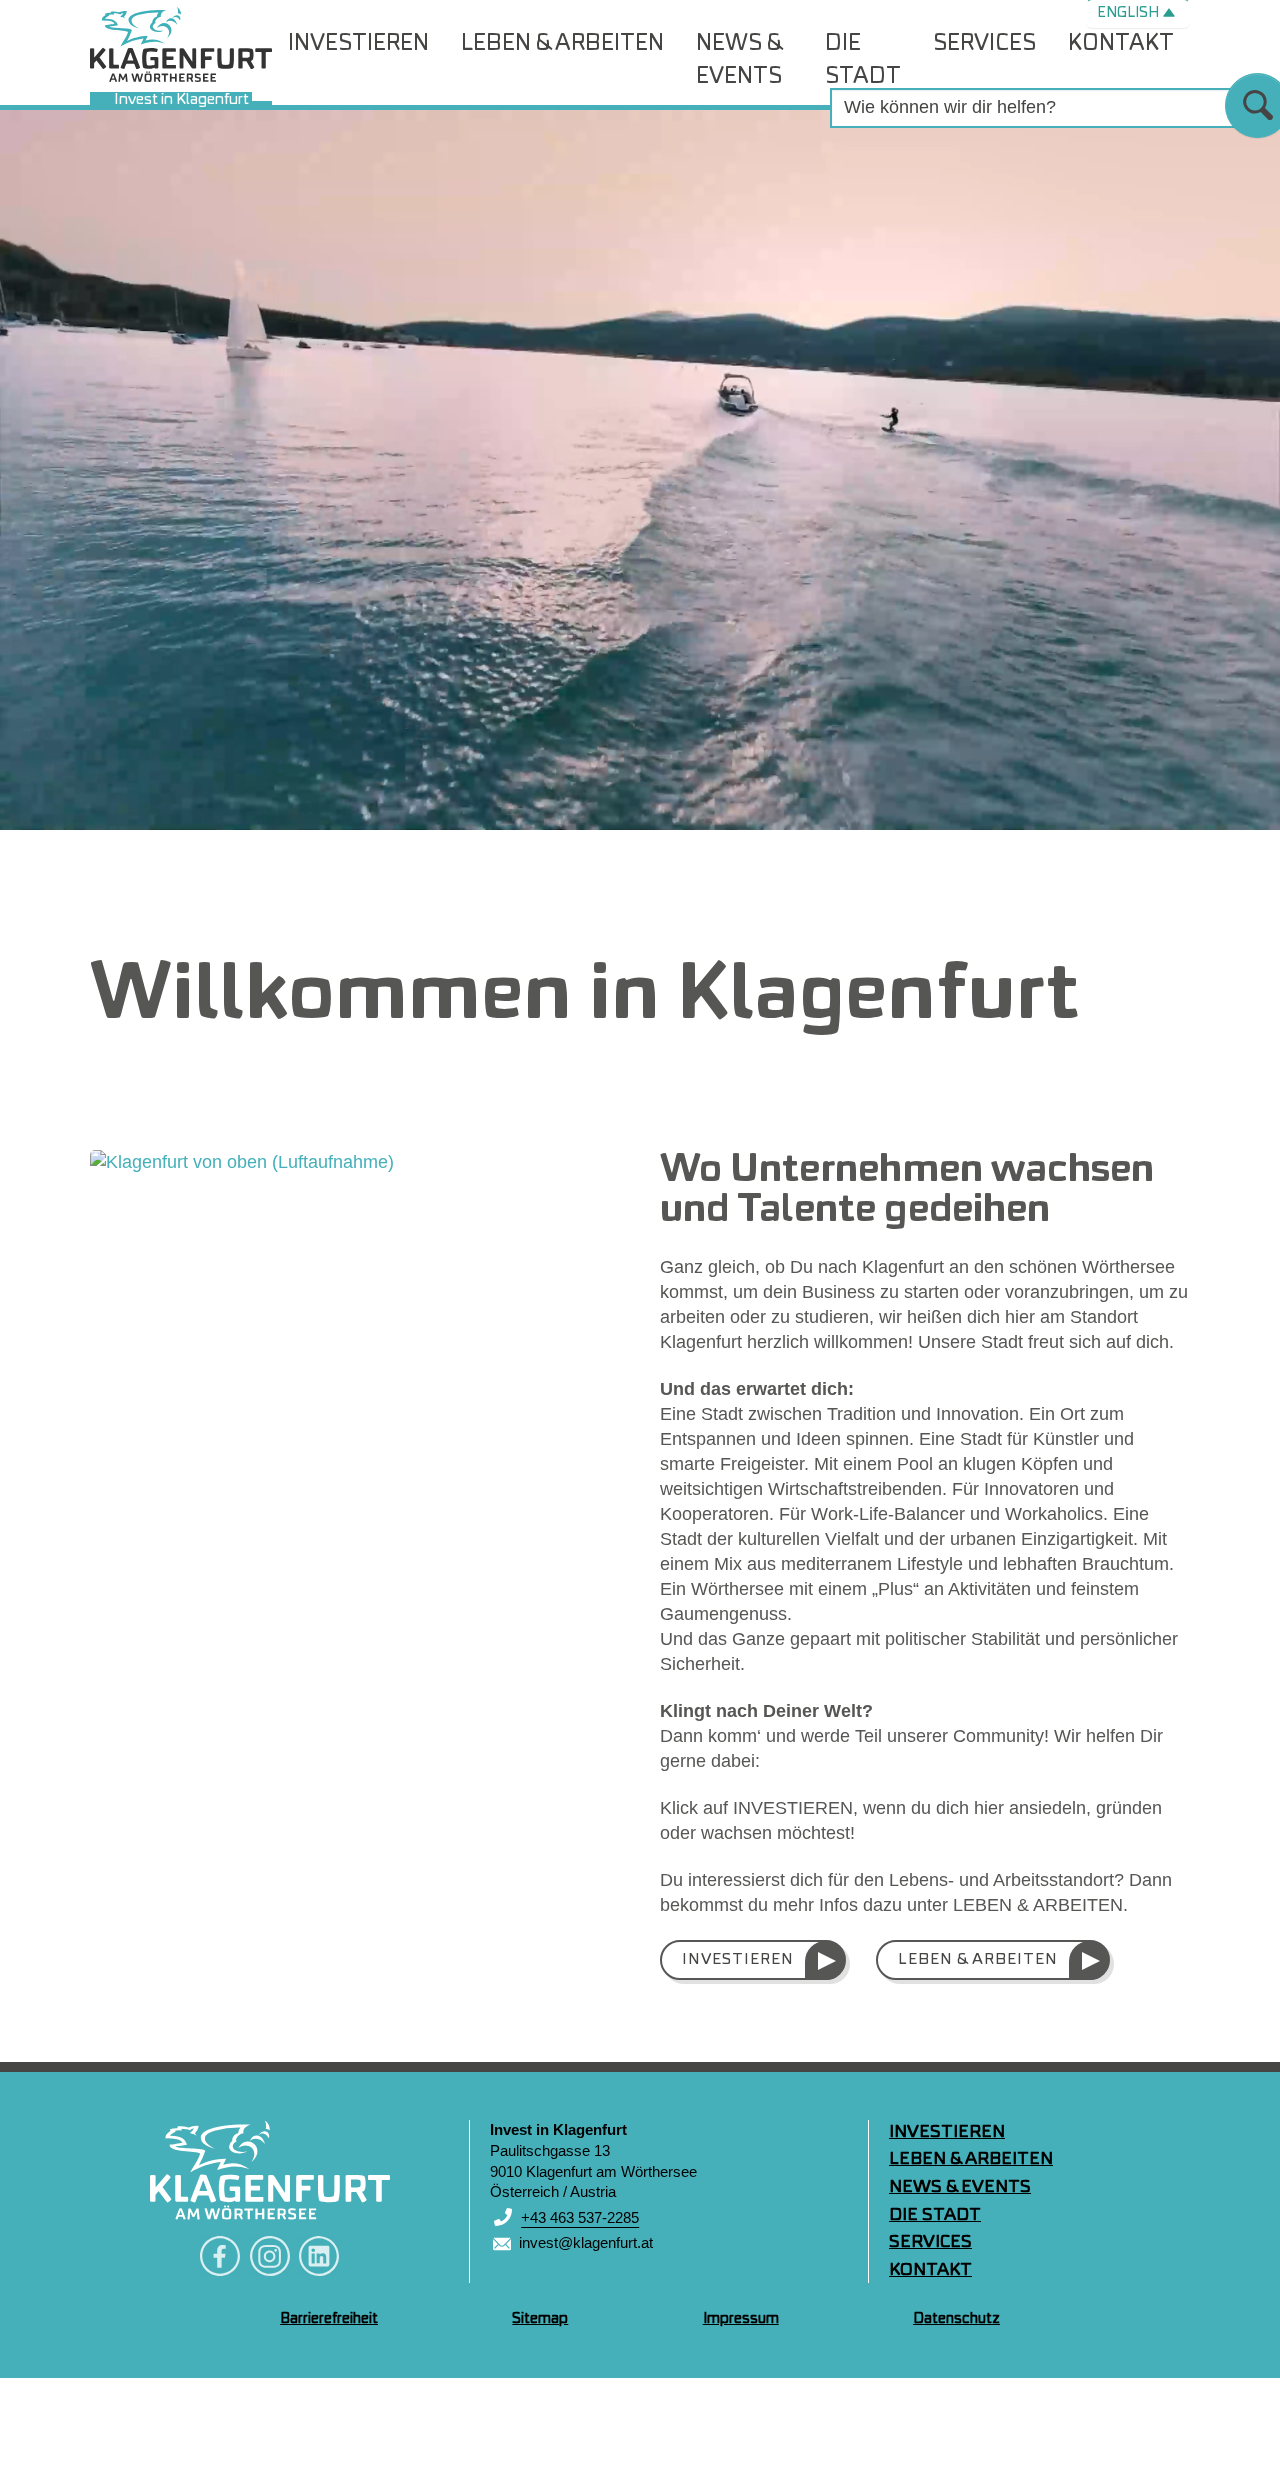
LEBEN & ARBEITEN (978, 1960)
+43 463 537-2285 (580, 2217)
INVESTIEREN (738, 1960)
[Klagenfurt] (270, 2170)
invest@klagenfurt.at (586, 2242)
